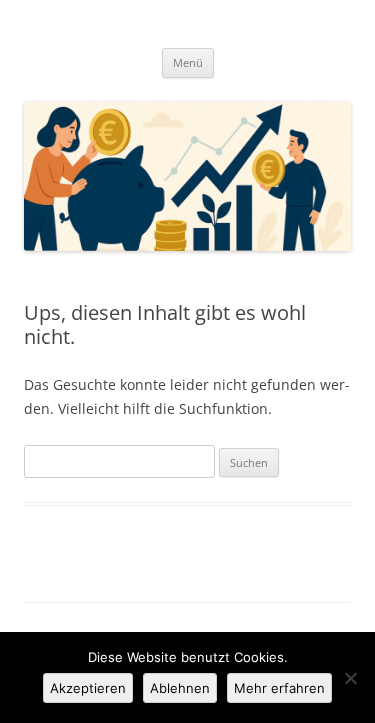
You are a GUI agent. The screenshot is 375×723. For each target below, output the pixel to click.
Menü (188, 62)
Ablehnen (180, 688)
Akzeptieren (88, 688)
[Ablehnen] (350, 678)
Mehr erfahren (279, 688)
